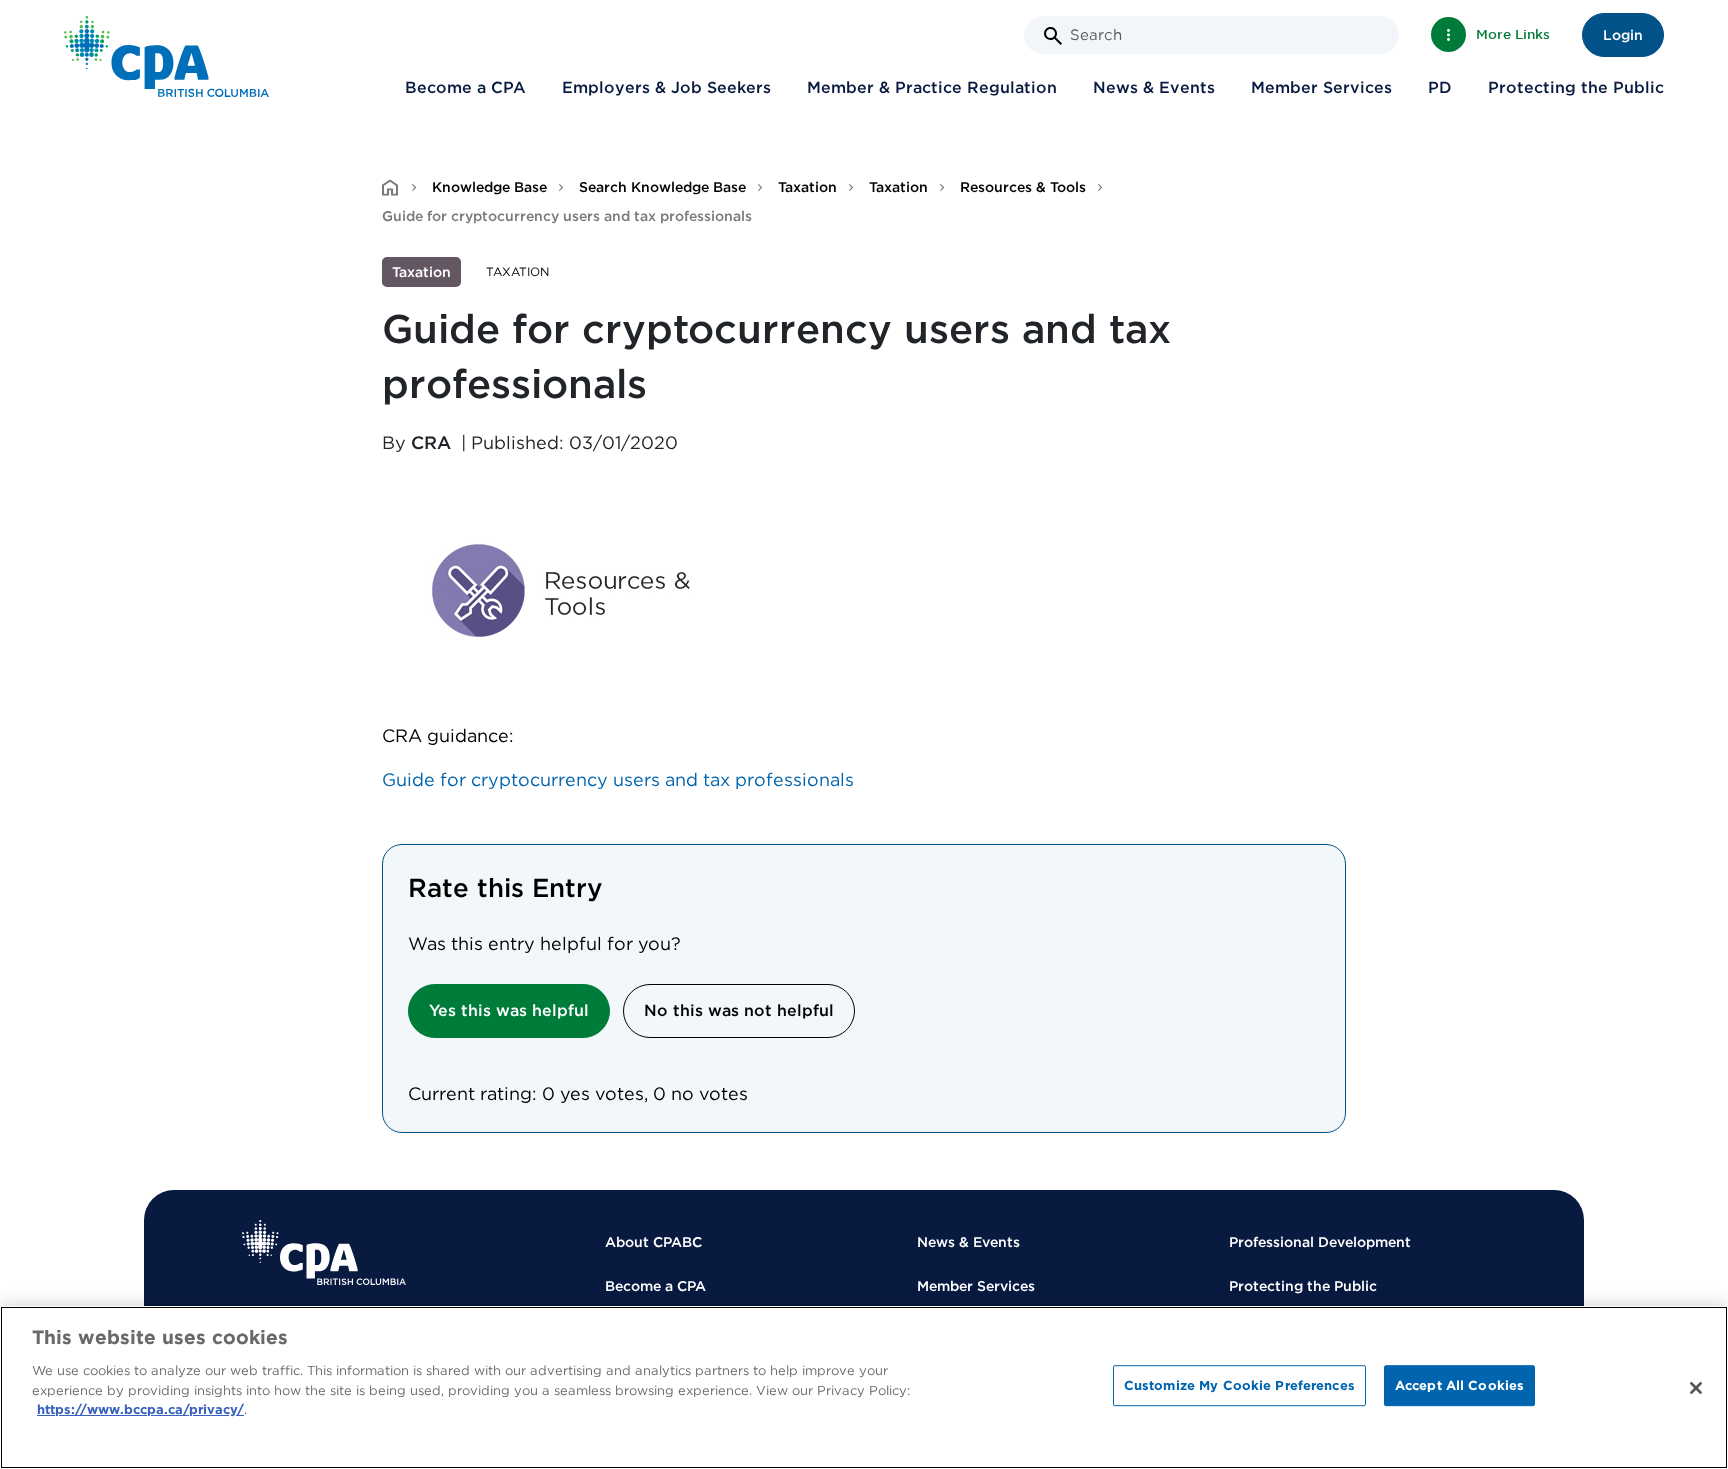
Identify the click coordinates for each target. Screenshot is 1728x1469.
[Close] (1696, 1388)
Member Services (1321, 87)
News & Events (1154, 87)
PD (1440, 87)
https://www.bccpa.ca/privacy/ (140, 1409)
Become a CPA (465, 87)
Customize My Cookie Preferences (1239, 1385)
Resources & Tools (1023, 187)
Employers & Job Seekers (666, 87)
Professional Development (1320, 1242)
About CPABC (653, 1242)
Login (1623, 35)
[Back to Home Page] (166, 56)
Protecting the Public (1576, 87)
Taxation (807, 187)
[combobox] (1211, 35)
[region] (864, 1387)
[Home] (324, 1252)
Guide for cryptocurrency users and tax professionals (618, 779)
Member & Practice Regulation (932, 87)
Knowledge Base (489, 187)
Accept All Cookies (1459, 1385)
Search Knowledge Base (662, 187)
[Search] (1053, 36)
